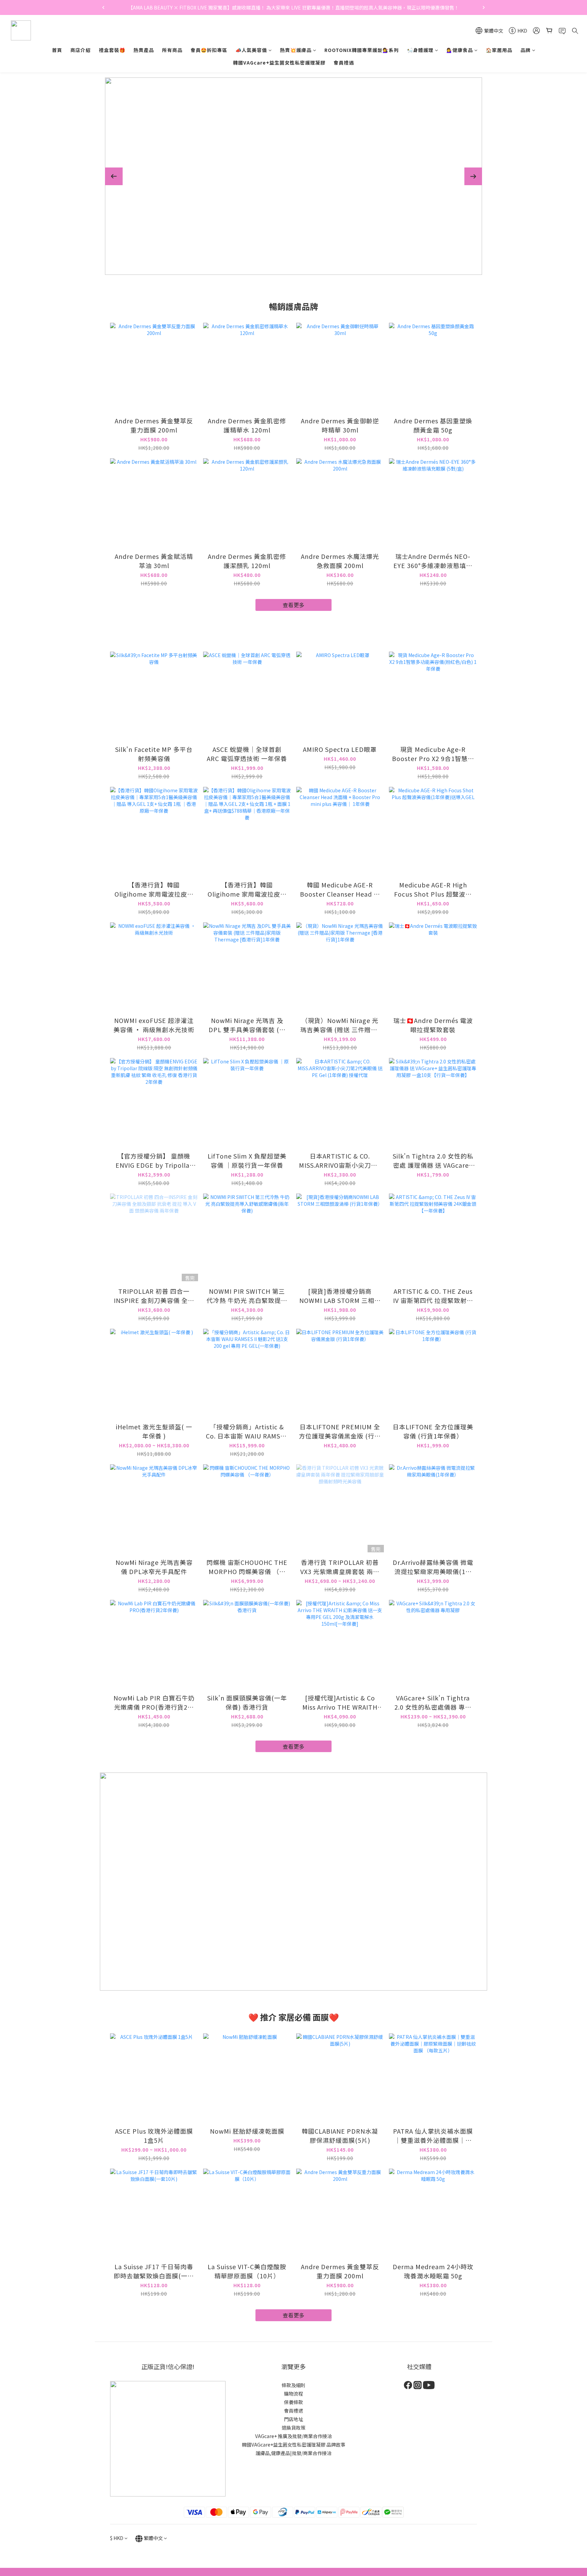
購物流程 (293, 2394)
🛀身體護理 (420, 50)
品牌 (526, 50)
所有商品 (172, 50)
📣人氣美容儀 (251, 50)
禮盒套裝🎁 (112, 50)
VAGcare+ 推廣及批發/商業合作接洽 (293, 2436)
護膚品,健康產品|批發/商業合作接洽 (293, 2453)
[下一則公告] (484, 7)
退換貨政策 (293, 2428)
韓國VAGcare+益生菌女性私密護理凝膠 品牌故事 (294, 2445)
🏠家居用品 (499, 50)
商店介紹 (81, 50)
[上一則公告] (103, 7)
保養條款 (293, 2402)
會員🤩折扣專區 (209, 50)
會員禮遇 (344, 63)
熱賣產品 (144, 50)
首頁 (57, 50)
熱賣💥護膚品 (296, 50)
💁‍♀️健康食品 (460, 50)
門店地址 (293, 2419)
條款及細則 (293, 2385)
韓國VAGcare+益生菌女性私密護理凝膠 (279, 63)
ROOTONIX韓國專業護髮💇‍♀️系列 (362, 50)
